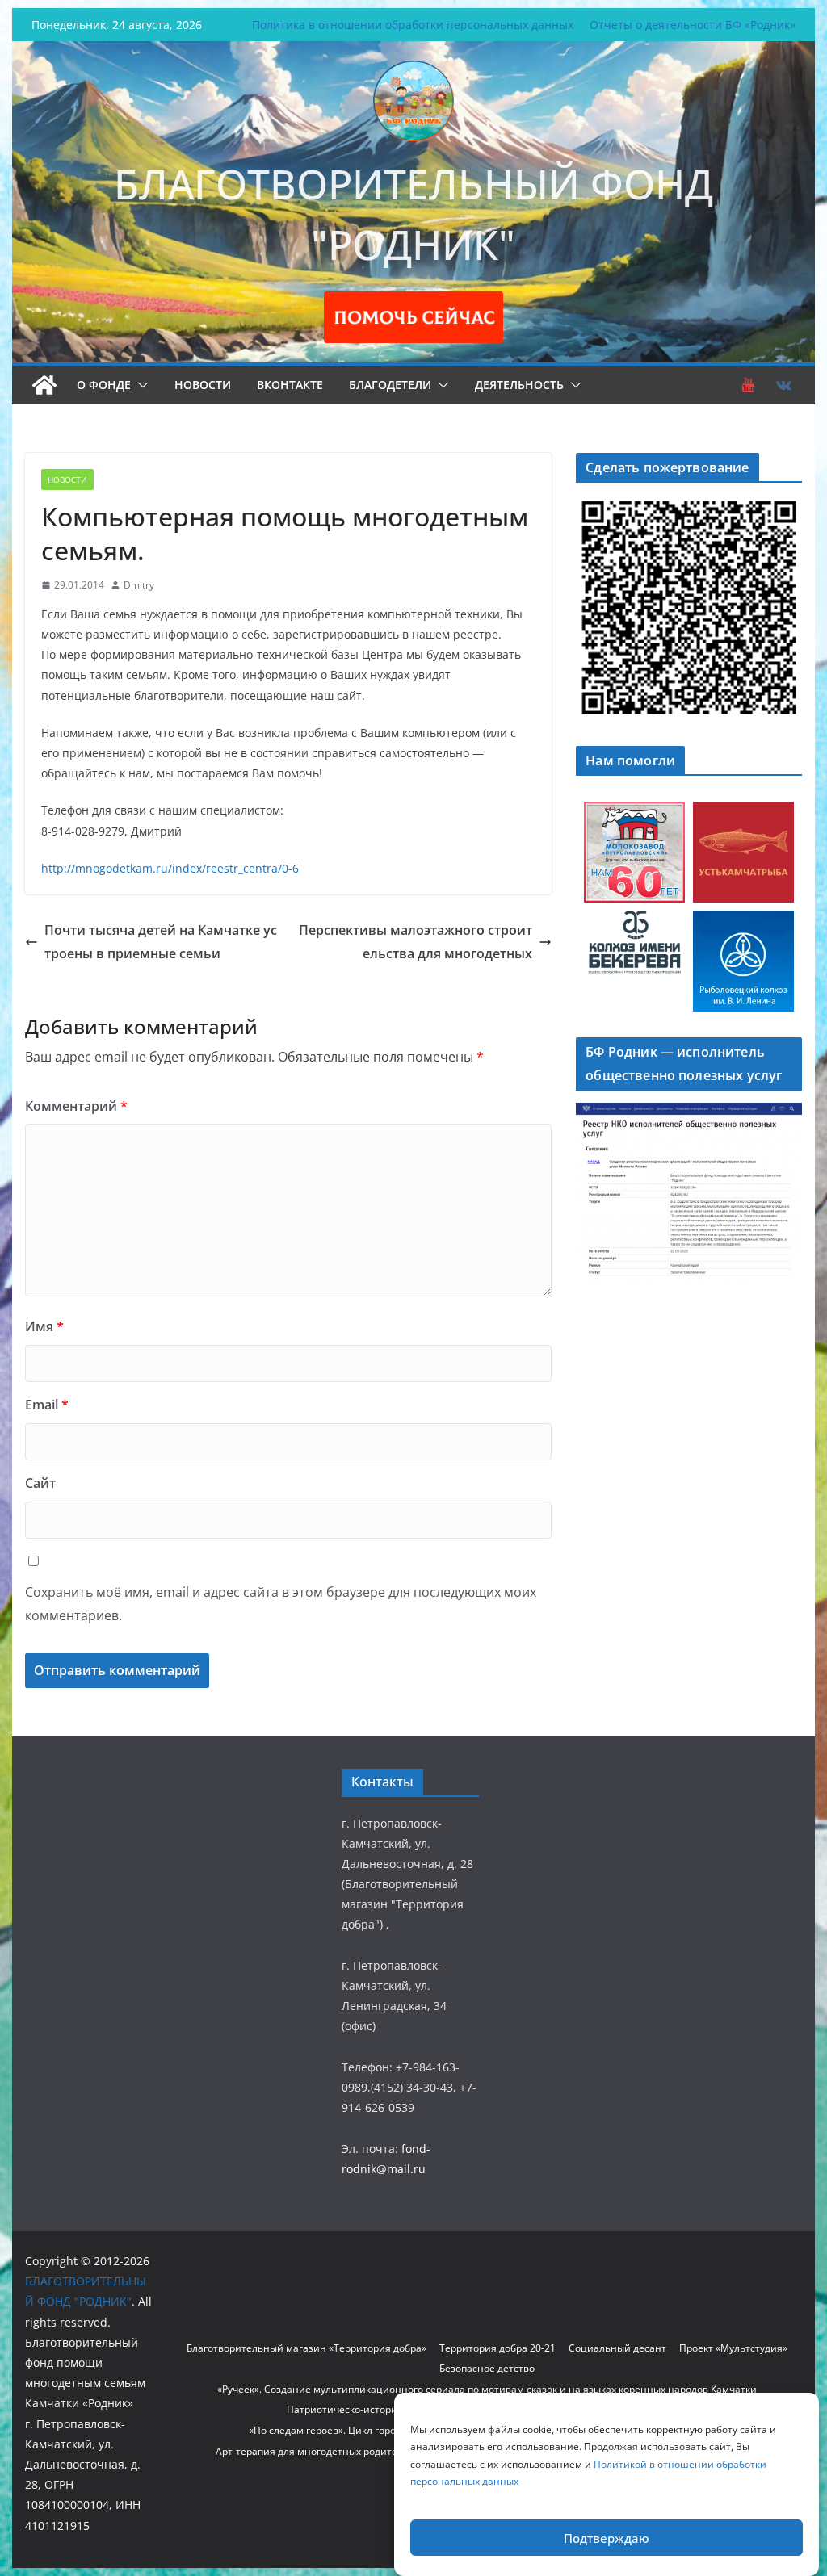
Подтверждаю (607, 2538)
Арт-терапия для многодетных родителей (315, 2451)
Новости (203, 385)
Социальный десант (617, 2348)
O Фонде (104, 385)
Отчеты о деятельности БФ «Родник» (693, 25)
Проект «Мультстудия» (733, 2348)
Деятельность (519, 385)
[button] (140, 385)
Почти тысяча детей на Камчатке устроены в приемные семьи (161, 942)
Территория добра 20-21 (497, 2348)
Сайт (40, 1483)
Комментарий (76, 1106)
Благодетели (390, 385)
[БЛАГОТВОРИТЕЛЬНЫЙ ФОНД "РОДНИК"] (44, 385)
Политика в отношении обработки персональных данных (413, 25)
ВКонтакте (290, 385)
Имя (44, 1326)
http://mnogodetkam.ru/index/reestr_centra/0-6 (170, 868)
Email (47, 1405)
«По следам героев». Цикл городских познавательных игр (386, 2430)
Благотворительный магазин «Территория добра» (306, 2348)
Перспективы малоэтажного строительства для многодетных (416, 942)
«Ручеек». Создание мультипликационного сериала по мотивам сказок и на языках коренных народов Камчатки (487, 2389)
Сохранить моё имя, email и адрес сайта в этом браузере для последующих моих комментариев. (281, 1604)
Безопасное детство (487, 2368)
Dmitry (139, 585)
